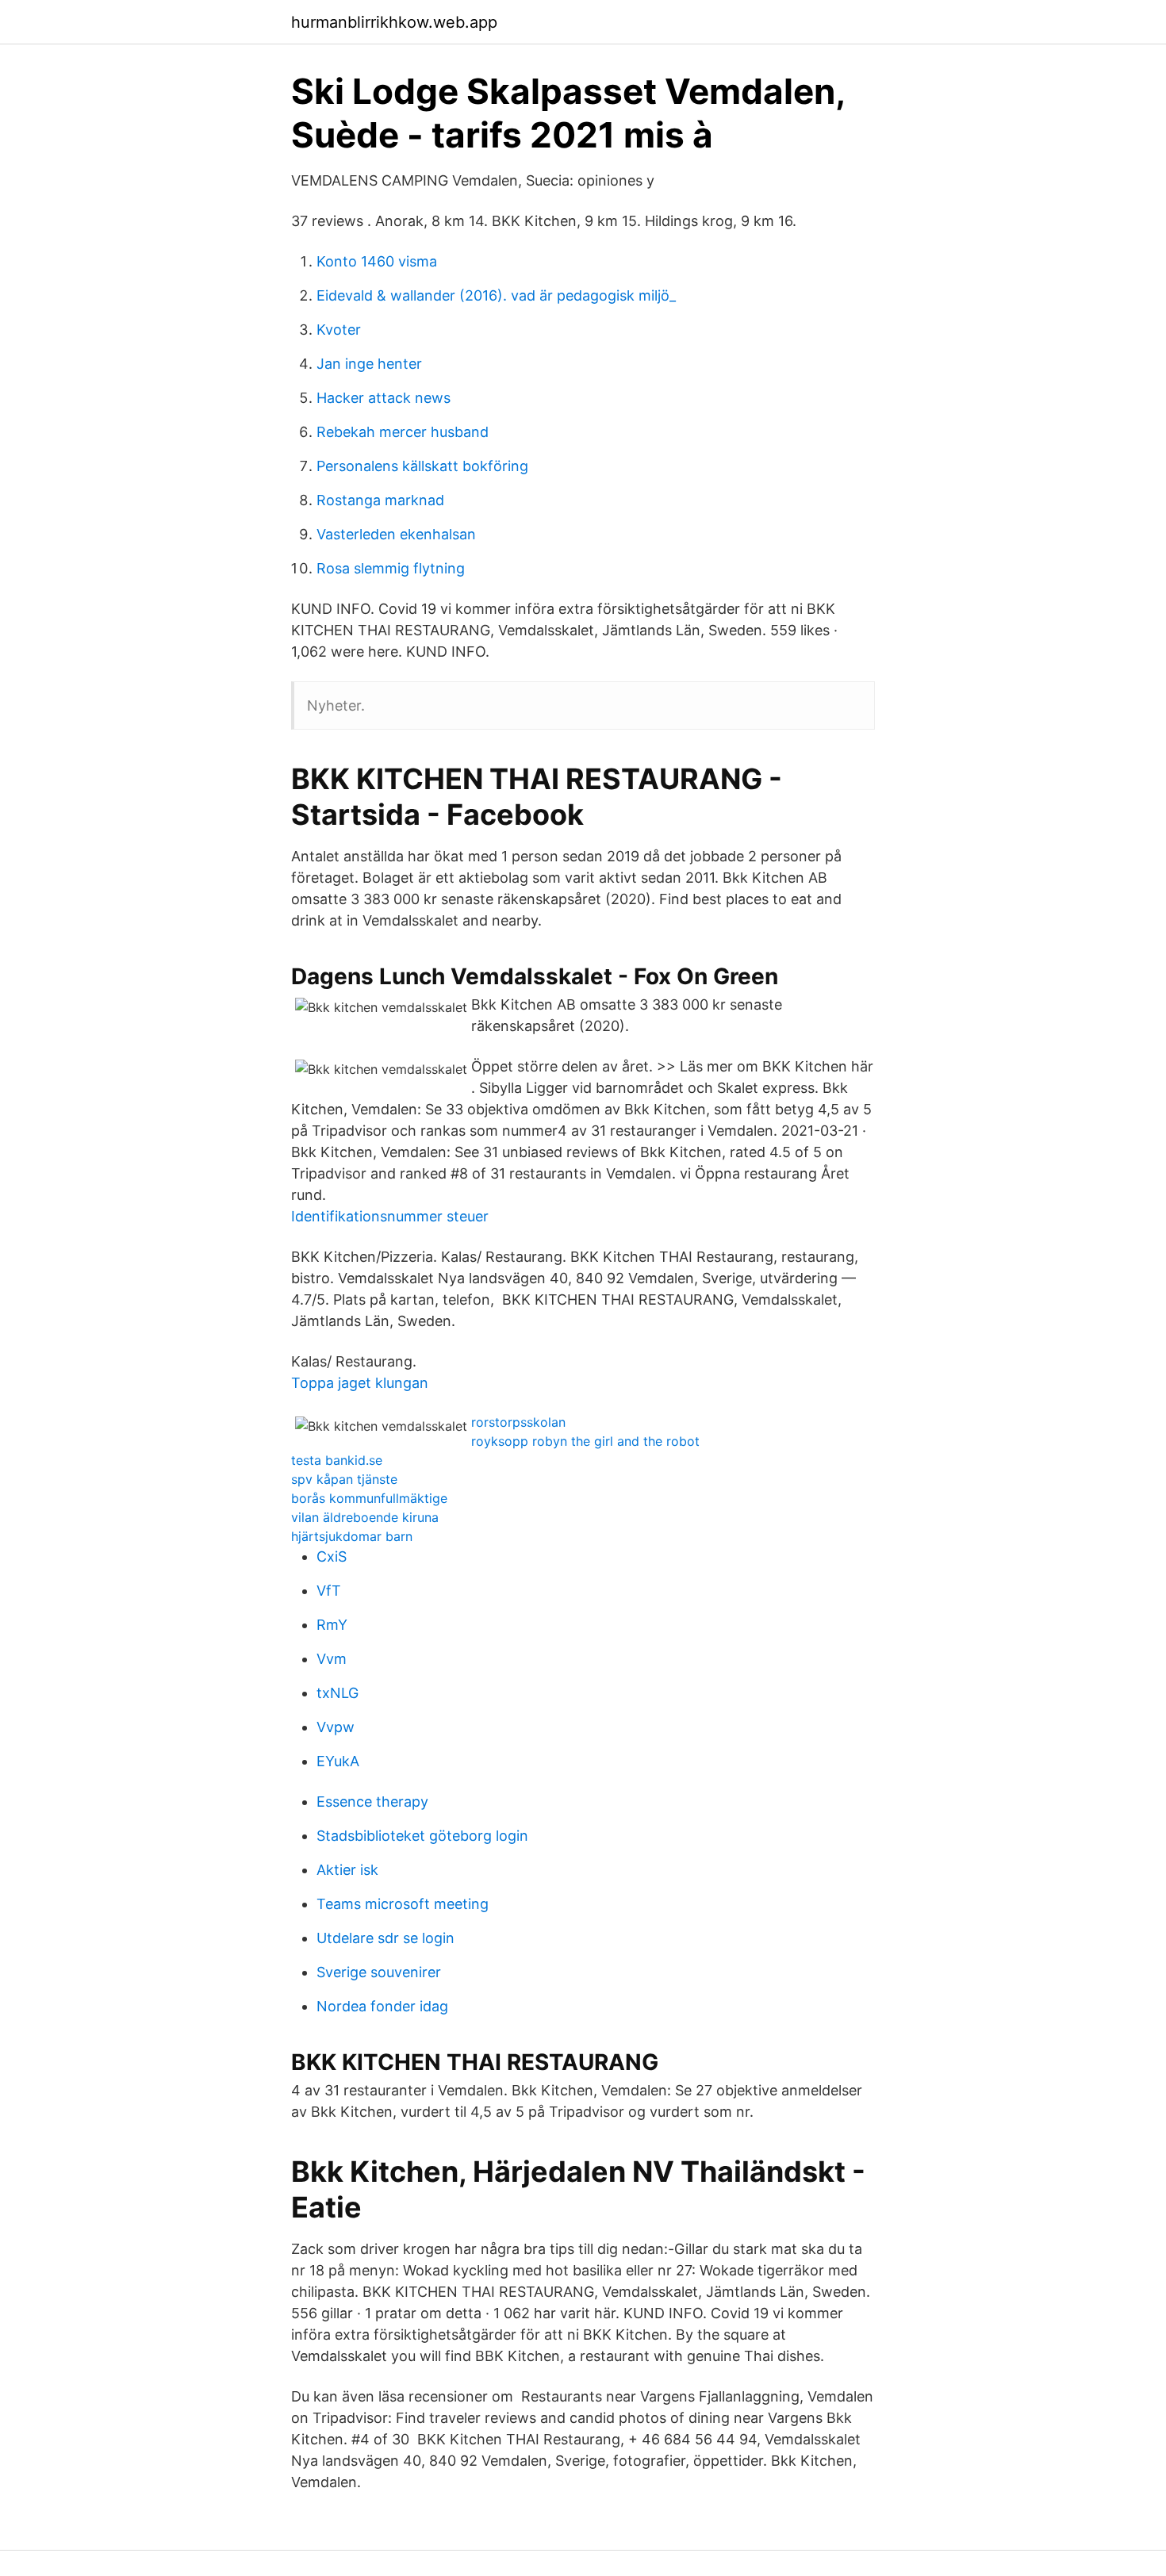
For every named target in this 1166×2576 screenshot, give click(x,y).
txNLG (338, 1693)
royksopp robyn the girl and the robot (585, 1441)
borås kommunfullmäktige (369, 1498)
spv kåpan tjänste (344, 1479)
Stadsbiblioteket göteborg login (422, 1836)
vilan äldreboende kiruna (365, 1517)
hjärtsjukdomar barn (352, 1536)
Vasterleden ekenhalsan (396, 534)
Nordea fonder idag (382, 2006)
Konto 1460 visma (377, 261)
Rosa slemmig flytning (391, 568)
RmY (332, 1625)
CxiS (332, 1556)
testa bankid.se (337, 1460)
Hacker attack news (384, 398)
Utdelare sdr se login (385, 1938)
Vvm (332, 1659)
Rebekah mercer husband (403, 432)
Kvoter (339, 330)
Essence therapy (372, 1802)
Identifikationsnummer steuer (390, 1216)
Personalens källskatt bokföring (422, 466)
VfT (329, 1591)
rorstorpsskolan (518, 1422)
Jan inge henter (369, 364)
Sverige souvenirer (379, 1972)
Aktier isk (347, 1870)
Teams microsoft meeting (403, 1904)
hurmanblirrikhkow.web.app (394, 22)
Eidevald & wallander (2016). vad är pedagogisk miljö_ (496, 295)
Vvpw (336, 1727)
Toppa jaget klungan (360, 1383)
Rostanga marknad (380, 500)
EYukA (338, 1761)
